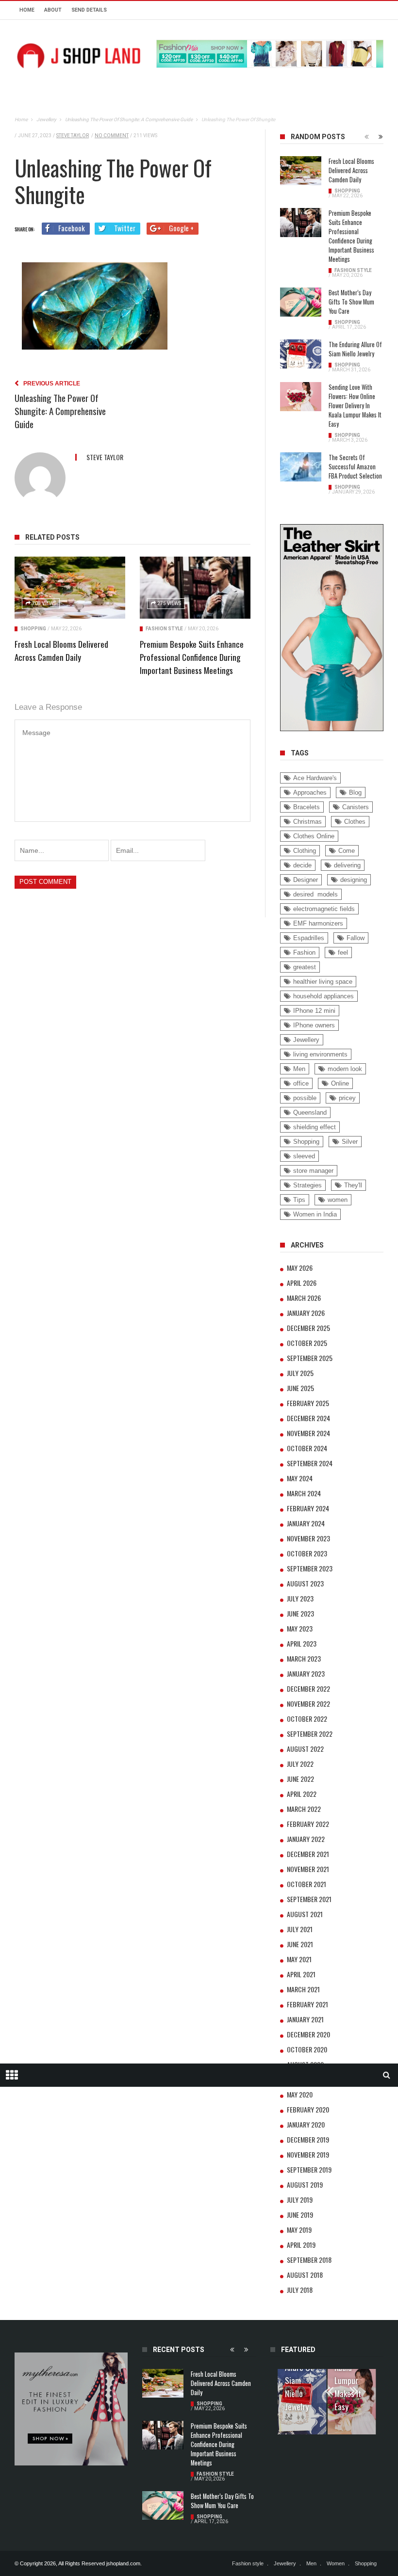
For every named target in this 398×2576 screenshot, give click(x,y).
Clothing (305, 851)
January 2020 (306, 2124)
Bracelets (307, 807)
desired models (315, 894)
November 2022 (308, 1704)
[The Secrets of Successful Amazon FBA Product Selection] (301, 467)
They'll (353, 1185)
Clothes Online (314, 836)
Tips (299, 1200)
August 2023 (305, 1583)
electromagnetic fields (324, 909)
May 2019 (299, 2230)
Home (27, 10)
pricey (347, 1098)
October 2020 (307, 2049)
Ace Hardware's (315, 778)
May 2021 (299, 1959)
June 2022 (300, 1779)
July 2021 (300, 1929)
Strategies (307, 1185)
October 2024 (307, 1448)
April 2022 (302, 1794)
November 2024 (308, 1433)
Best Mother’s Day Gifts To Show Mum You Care (351, 302)
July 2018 (300, 2290)
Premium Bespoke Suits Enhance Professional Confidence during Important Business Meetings (192, 657)
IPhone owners (314, 1025)
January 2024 (306, 1523)
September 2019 (309, 2169)
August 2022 (305, 1749)
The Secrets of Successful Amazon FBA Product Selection (355, 467)
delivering (347, 865)
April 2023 (302, 1643)
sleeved (304, 1156)
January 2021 (305, 2019)
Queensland (310, 1112)
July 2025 (300, 1373)
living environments (320, 1054)
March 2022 (304, 1809)
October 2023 (307, 1553)
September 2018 (309, 2260)
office (301, 1083)
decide (302, 865)
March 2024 (304, 1493)
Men (299, 1069)
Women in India (315, 1214)
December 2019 (308, 2139)
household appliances (323, 996)
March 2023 (304, 1658)
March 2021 (303, 1989)
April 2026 (302, 1283)
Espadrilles (309, 938)
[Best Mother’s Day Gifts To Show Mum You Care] (301, 302)
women (338, 1200)
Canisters (356, 807)
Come (347, 851)
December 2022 (308, 1688)
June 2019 (300, 2215)
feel (343, 952)
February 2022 (308, 1824)
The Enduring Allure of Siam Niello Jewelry (355, 349)
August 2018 (305, 2275)
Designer (306, 880)
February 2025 (308, 1403)
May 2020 (300, 2094)
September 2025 (310, 1358)
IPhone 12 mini (314, 1011)
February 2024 (308, 1508)
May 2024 (300, 1478)
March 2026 (304, 1298)
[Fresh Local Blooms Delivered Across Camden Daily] (70, 588)
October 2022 (307, 1719)
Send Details (89, 10)
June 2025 (300, 1388)
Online (340, 1083)
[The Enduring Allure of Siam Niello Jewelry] (301, 354)
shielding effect (315, 1127)
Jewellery (306, 1040)
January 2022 (306, 1839)
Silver (350, 1142)
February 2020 (308, 2109)
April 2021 (301, 1974)
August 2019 (305, 2184)
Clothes (355, 822)
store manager (313, 1171)
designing (354, 880)
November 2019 (308, 2154)
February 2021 (307, 2004)
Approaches (310, 792)
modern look (345, 1069)
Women (336, 2563)
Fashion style (164, 629)
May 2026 (300, 1268)
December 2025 (308, 1328)
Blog (355, 792)
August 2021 (305, 1914)
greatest (305, 967)
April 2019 (301, 2245)
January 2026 (306, 1313)
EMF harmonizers (318, 923)
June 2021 (300, 1944)
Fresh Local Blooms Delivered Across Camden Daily (351, 170)
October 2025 (307, 1343)
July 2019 (300, 2200)
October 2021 (307, 1884)
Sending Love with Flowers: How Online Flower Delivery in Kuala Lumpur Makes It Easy (355, 406)
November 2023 (308, 1538)
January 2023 (306, 1673)
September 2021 (309, 1899)
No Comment (112, 136)
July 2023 (300, 1598)
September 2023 (310, 1568)
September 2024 (310, 1463)
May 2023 (300, 1628)
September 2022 (310, 1734)
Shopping (33, 629)
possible (305, 1098)
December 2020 (308, 2034)
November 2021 (308, 1869)
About (53, 10)
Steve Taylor (73, 136)
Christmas (307, 822)
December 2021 (308, 1854)
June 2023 (300, 1613)
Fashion (304, 952)
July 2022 (300, 1764)
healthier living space (323, 982)
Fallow (356, 938)
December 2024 (308, 1418)
